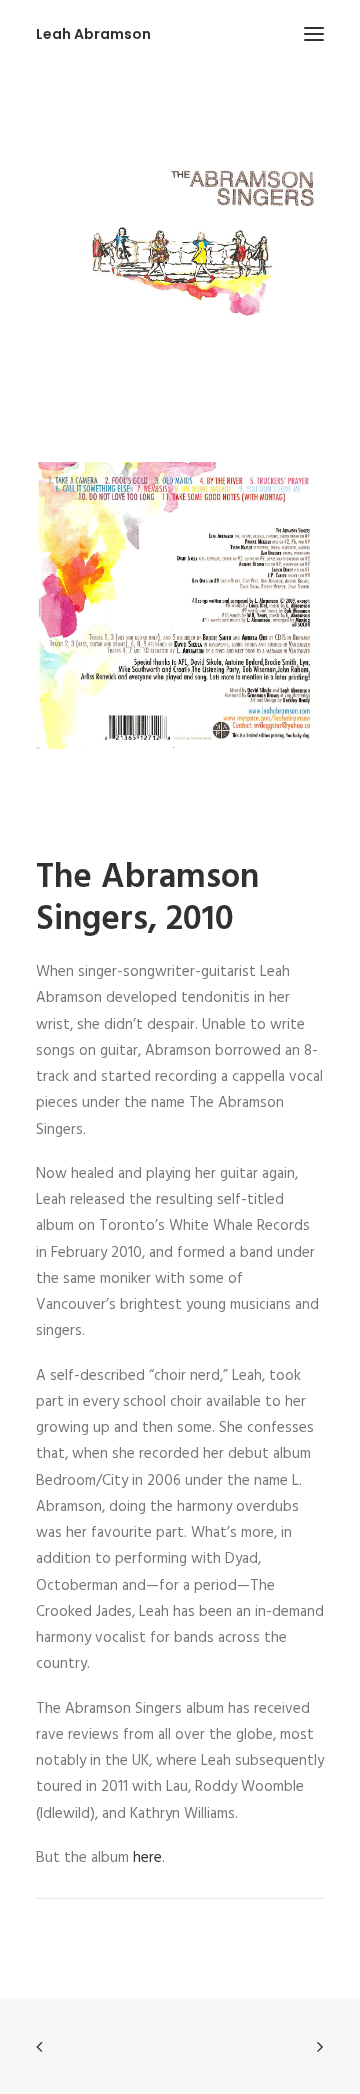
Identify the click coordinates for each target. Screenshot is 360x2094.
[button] (314, 34)
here (147, 1858)
